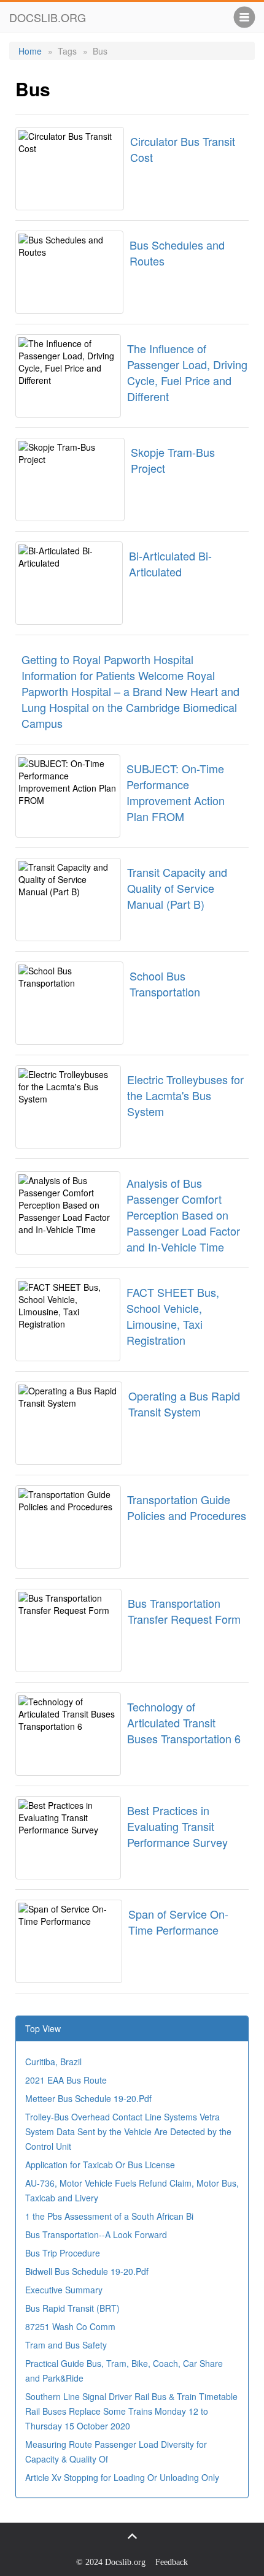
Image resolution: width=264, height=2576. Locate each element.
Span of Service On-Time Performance (178, 1922)
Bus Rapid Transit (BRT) (72, 2308)
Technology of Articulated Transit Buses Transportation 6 (184, 1722)
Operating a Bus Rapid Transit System (184, 1404)
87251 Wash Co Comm (70, 2326)
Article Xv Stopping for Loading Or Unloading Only (122, 2477)
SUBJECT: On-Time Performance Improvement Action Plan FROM (176, 792)
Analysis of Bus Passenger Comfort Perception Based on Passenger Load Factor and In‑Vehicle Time (183, 1215)
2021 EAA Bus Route (66, 2080)
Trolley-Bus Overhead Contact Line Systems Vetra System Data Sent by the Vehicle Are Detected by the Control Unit (128, 2131)
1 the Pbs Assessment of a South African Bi (109, 2216)
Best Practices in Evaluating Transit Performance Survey (177, 1826)
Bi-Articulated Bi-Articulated (170, 564)
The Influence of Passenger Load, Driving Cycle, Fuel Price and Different (187, 372)
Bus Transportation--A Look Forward (96, 2234)
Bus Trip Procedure (63, 2253)
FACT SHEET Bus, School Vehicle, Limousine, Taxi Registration (173, 1316)
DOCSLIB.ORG (48, 17)
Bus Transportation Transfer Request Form (184, 1611)
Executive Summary (64, 2290)
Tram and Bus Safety (66, 2345)
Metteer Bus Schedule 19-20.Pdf (88, 2098)
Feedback (172, 2562)
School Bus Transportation (165, 984)
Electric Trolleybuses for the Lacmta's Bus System (185, 1095)
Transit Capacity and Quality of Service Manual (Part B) (177, 888)
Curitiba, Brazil (53, 2062)
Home (30, 51)
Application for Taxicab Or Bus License (100, 2165)
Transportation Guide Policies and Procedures (187, 1507)
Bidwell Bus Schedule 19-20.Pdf (87, 2271)
